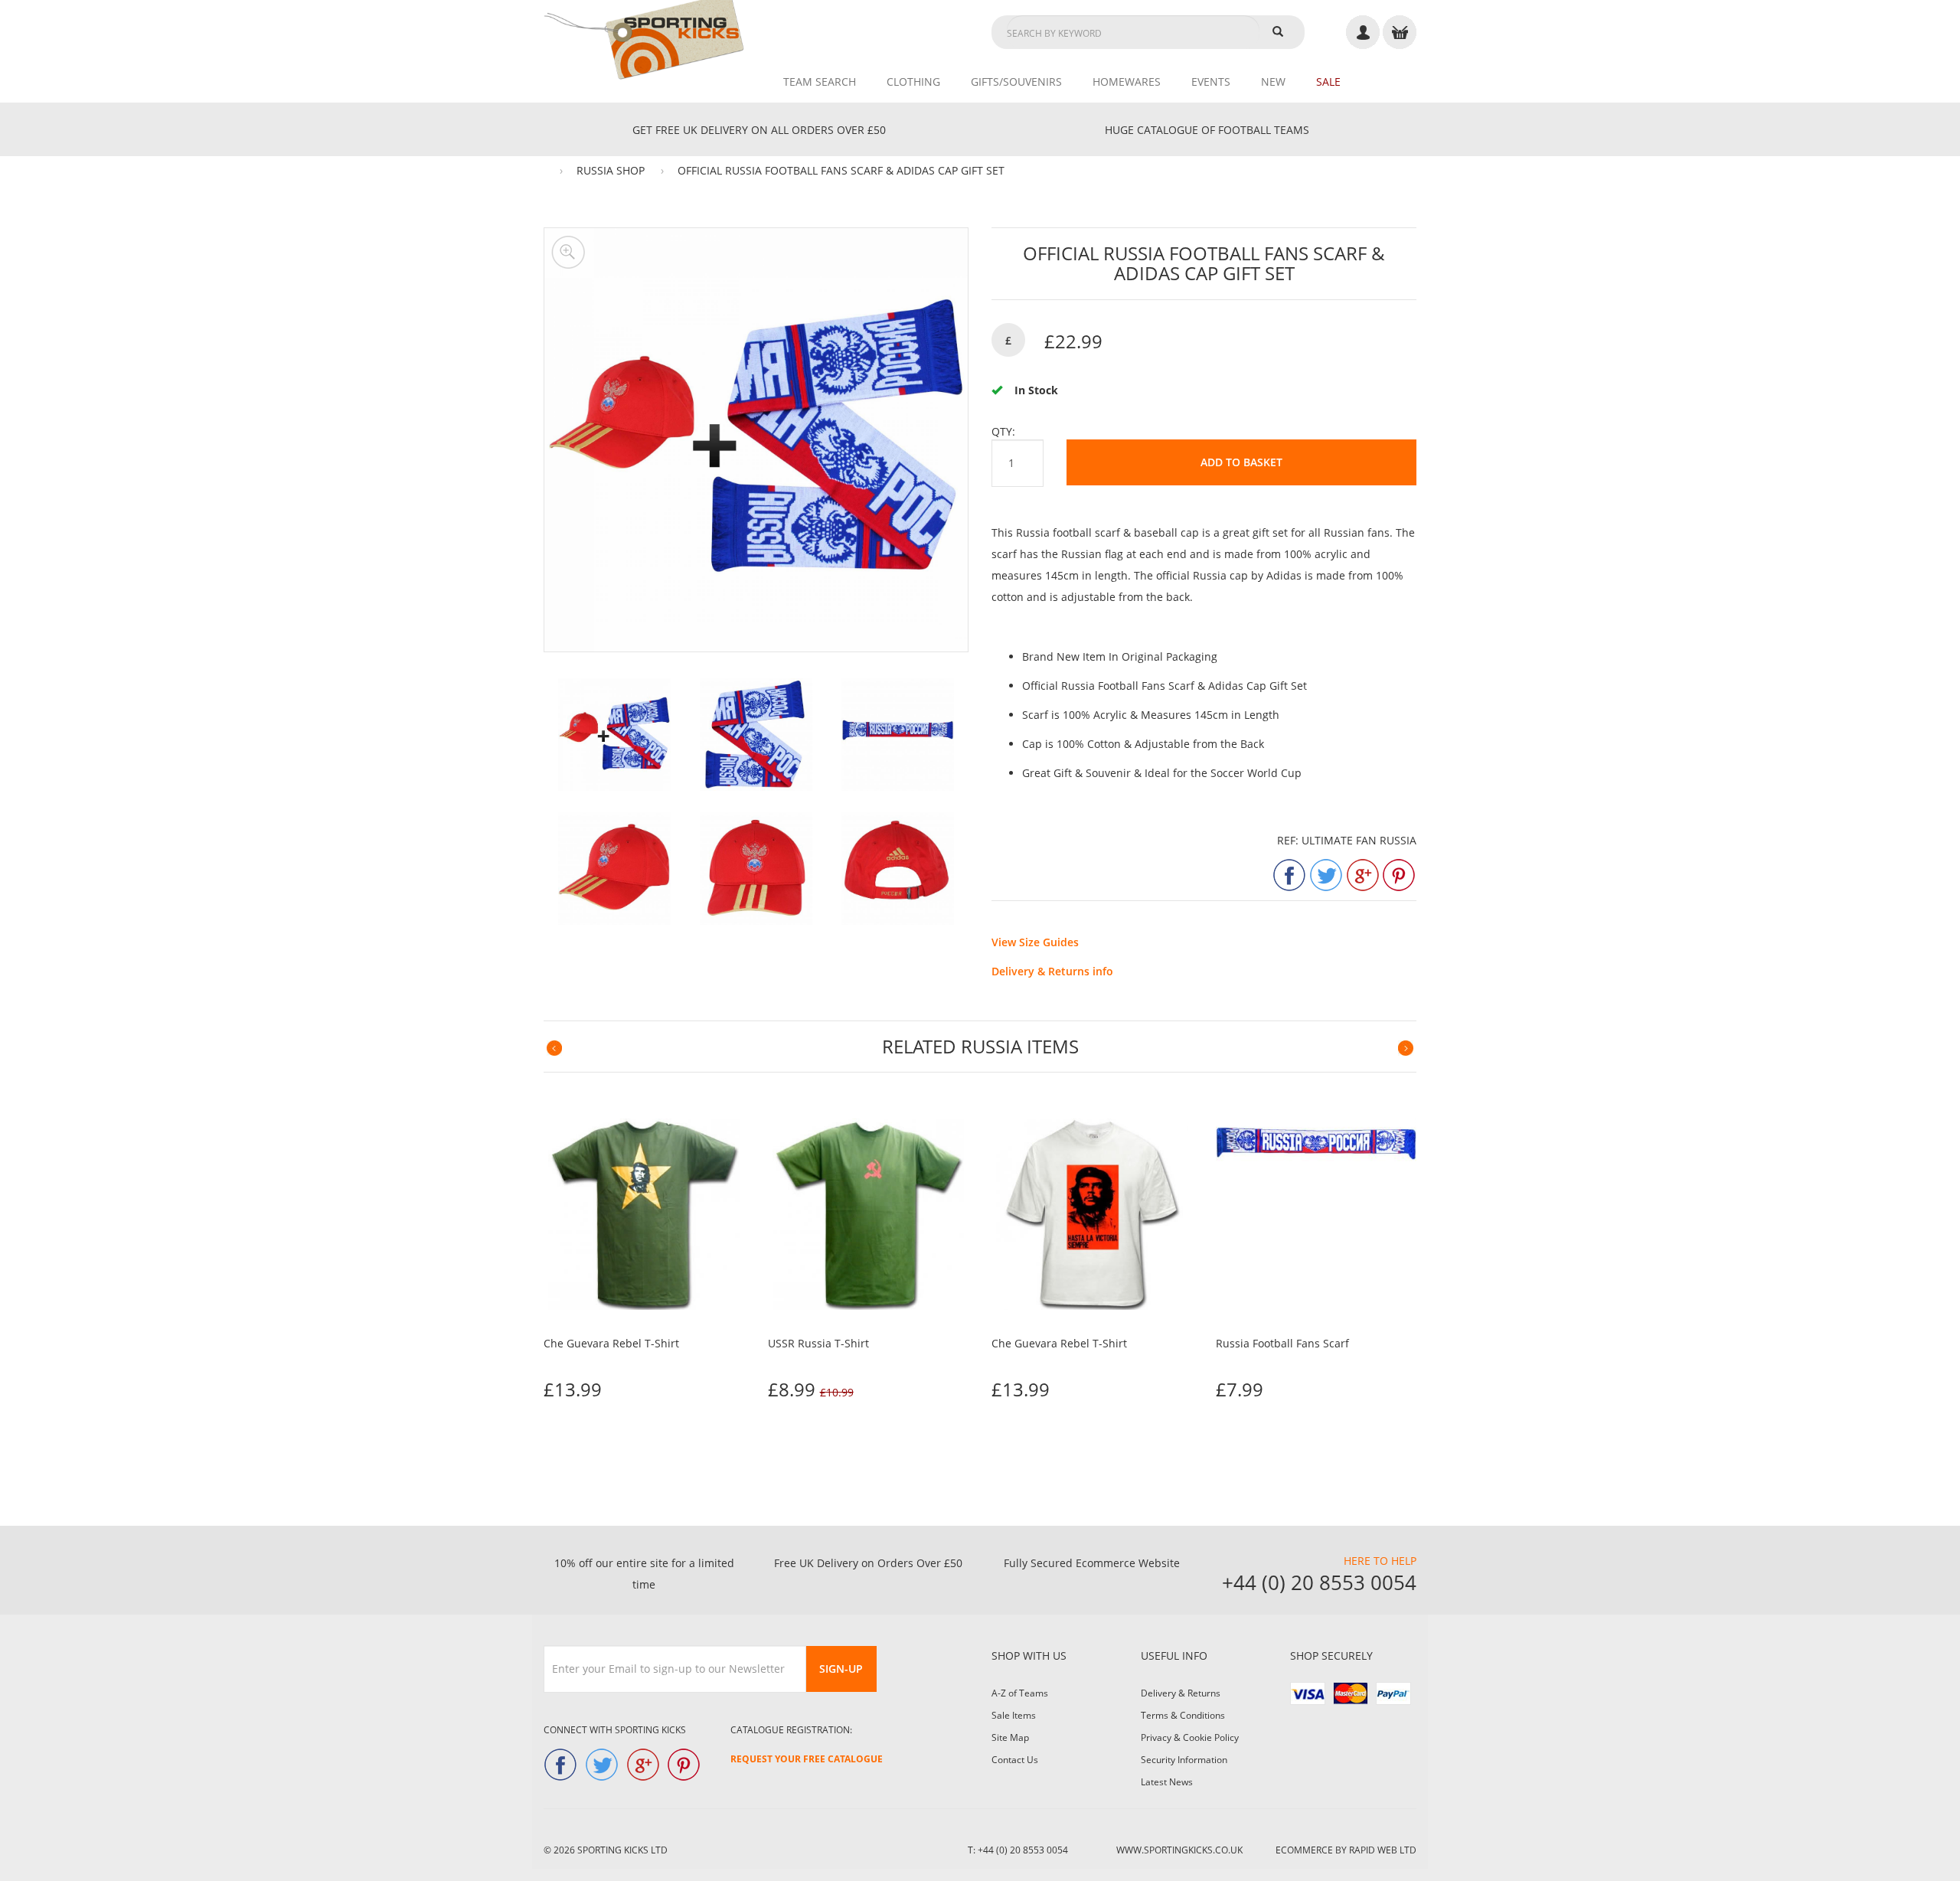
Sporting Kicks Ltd (622, 1850)
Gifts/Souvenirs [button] (1016, 82)
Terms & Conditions (1183, 1715)
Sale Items (1014, 1715)
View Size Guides (1035, 942)
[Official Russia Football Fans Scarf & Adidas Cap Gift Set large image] (614, 735)
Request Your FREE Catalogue (807, 1759)
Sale (1328, 82)
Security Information (1184, 1760)
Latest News (1167, 1782)
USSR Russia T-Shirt (818, 1343)
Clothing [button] (913, 82)
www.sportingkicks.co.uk (1179, 1850)
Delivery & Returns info (1052, 971)
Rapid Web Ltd (1383, 1850)
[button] (555, 1048)
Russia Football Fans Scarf (1282, 1343)
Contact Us (1015, 1760)
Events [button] (1211, 82)
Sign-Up (841, 1669)
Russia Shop (611, 170)
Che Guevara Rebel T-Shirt (611, 1343)
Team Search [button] (820, 82)
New (1273, 82)
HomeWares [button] (1127, 82)
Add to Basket (1241, 462)
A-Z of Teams (1020, 1693)
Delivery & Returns (1181, 1693)
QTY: (1003, 431)
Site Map (1010, 1737)
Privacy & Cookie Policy (1190, 1737)
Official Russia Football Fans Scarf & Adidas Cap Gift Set (841, 170)
